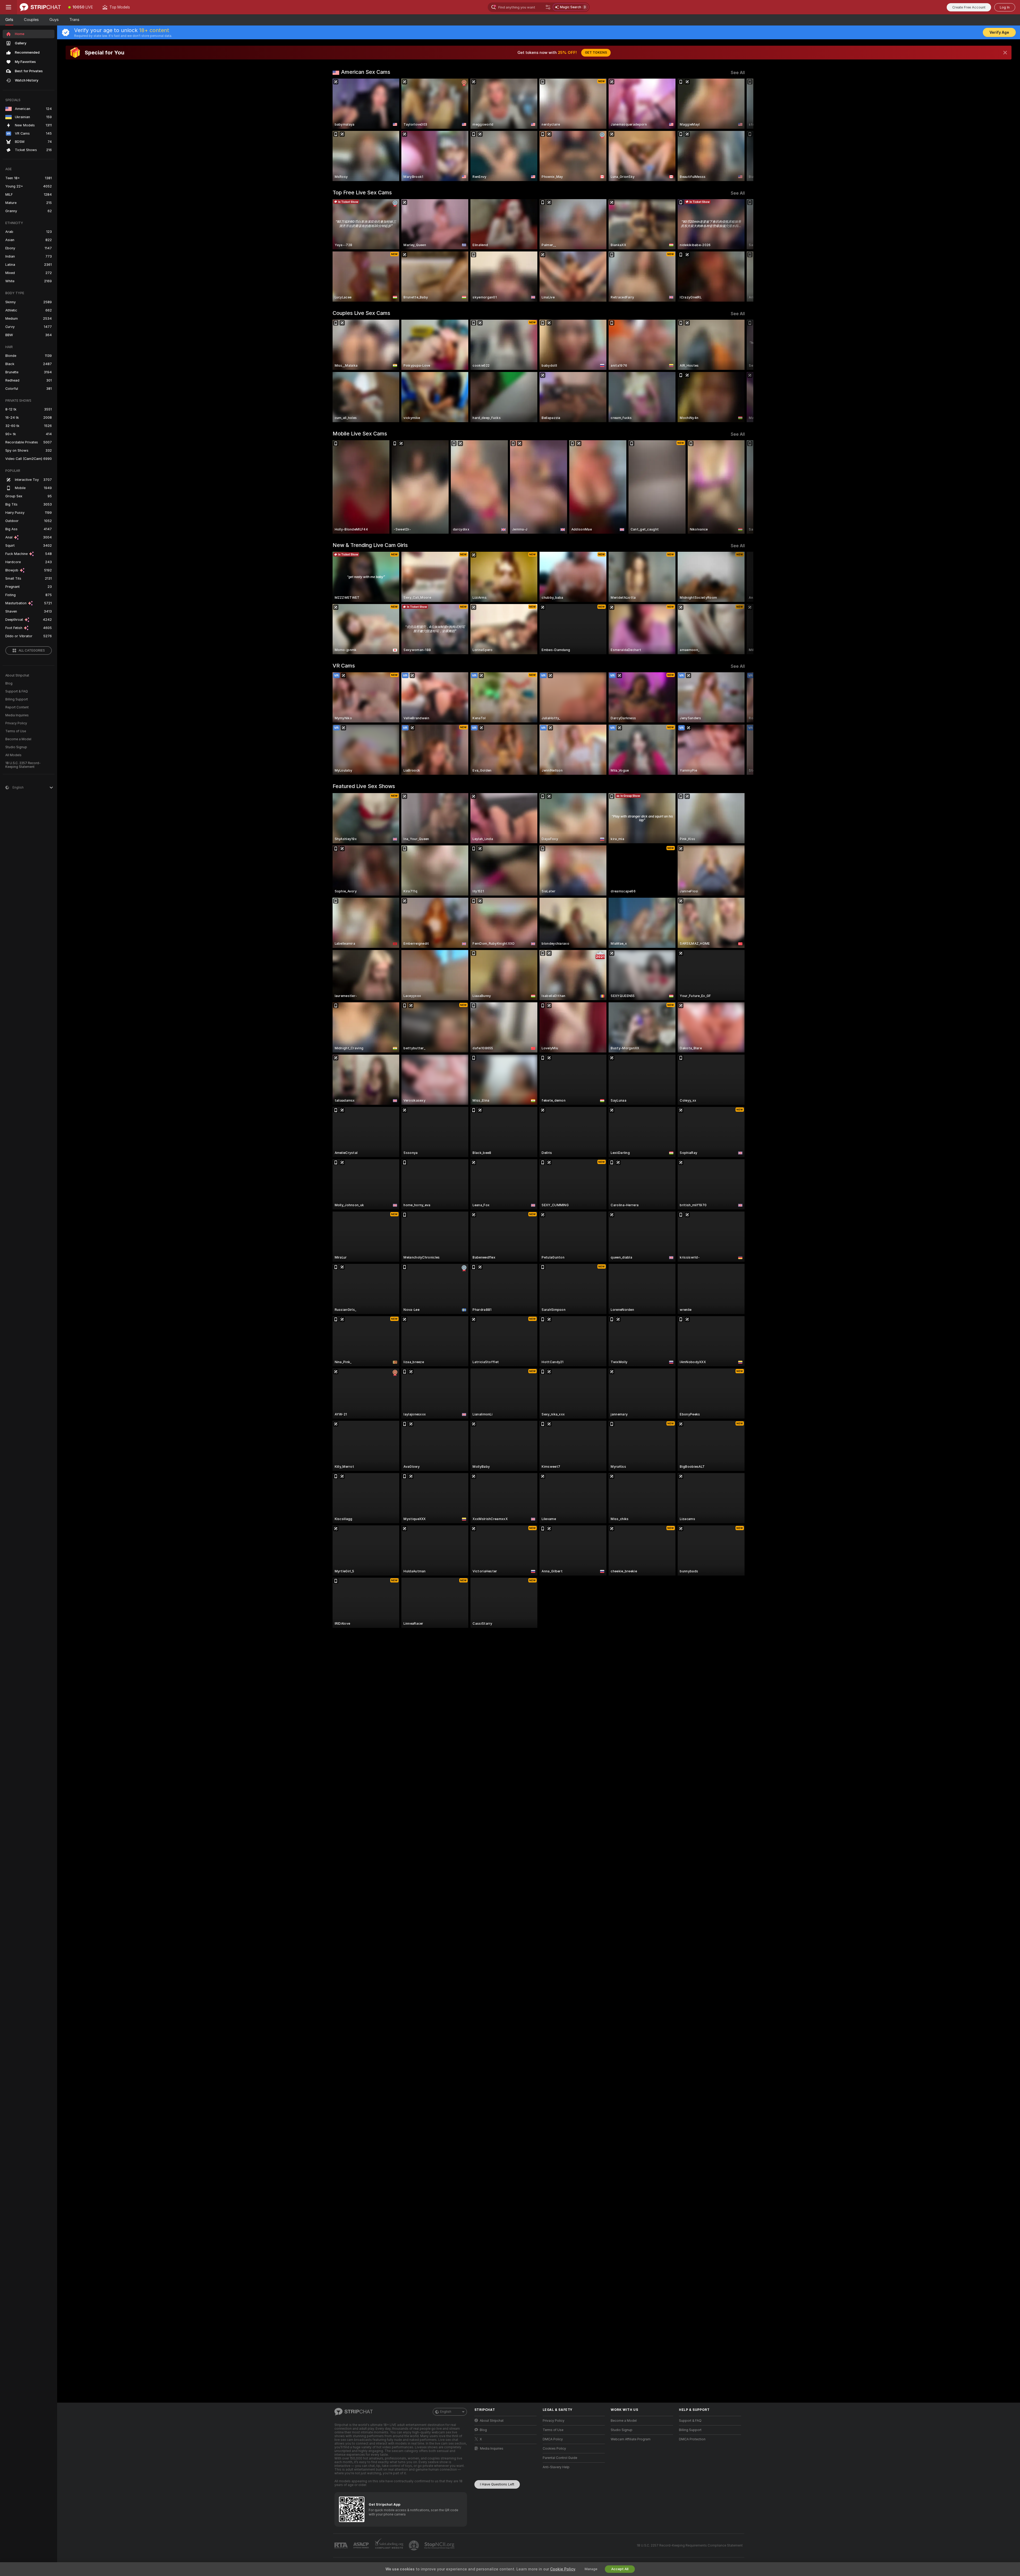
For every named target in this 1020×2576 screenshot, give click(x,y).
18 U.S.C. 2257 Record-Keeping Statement (23, 765)
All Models (13, 755)
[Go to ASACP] (362, 2545)
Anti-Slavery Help (556, 2467)
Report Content (17, 707)
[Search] (548, 7)
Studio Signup (16, 747)
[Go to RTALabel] (342, 2546)
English (446, 2412)
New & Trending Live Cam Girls (370, 545)
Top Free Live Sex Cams (362, 192)
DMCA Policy (553, 2439)
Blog (9, 683)
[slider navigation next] (740, 130)
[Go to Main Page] (40, 7)
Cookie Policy (563, 2569)
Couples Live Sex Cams (361, 313)
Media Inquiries (17, 715)
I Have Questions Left (497, 2484)
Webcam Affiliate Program (631, 2439)
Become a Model (18, 739)
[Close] (1005, 53)
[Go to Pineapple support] (414, 2545)
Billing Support (17, 699)
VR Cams (344, 666)
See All (738, 73)
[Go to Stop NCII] (440, 2545)
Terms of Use (16, 731)
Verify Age (999, 32)
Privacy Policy (16, 723)
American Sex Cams (366, 72)
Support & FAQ (17, 691)
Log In (1005, 7)
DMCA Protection (692, 2439)
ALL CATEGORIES (32, 651)
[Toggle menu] (8, 7)
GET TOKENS (596, 53)
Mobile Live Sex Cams (360, 434)
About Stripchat (17, 675)
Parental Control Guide (560, 2458)
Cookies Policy (554, 2449)
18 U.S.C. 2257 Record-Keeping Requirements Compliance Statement (690, 2545)
